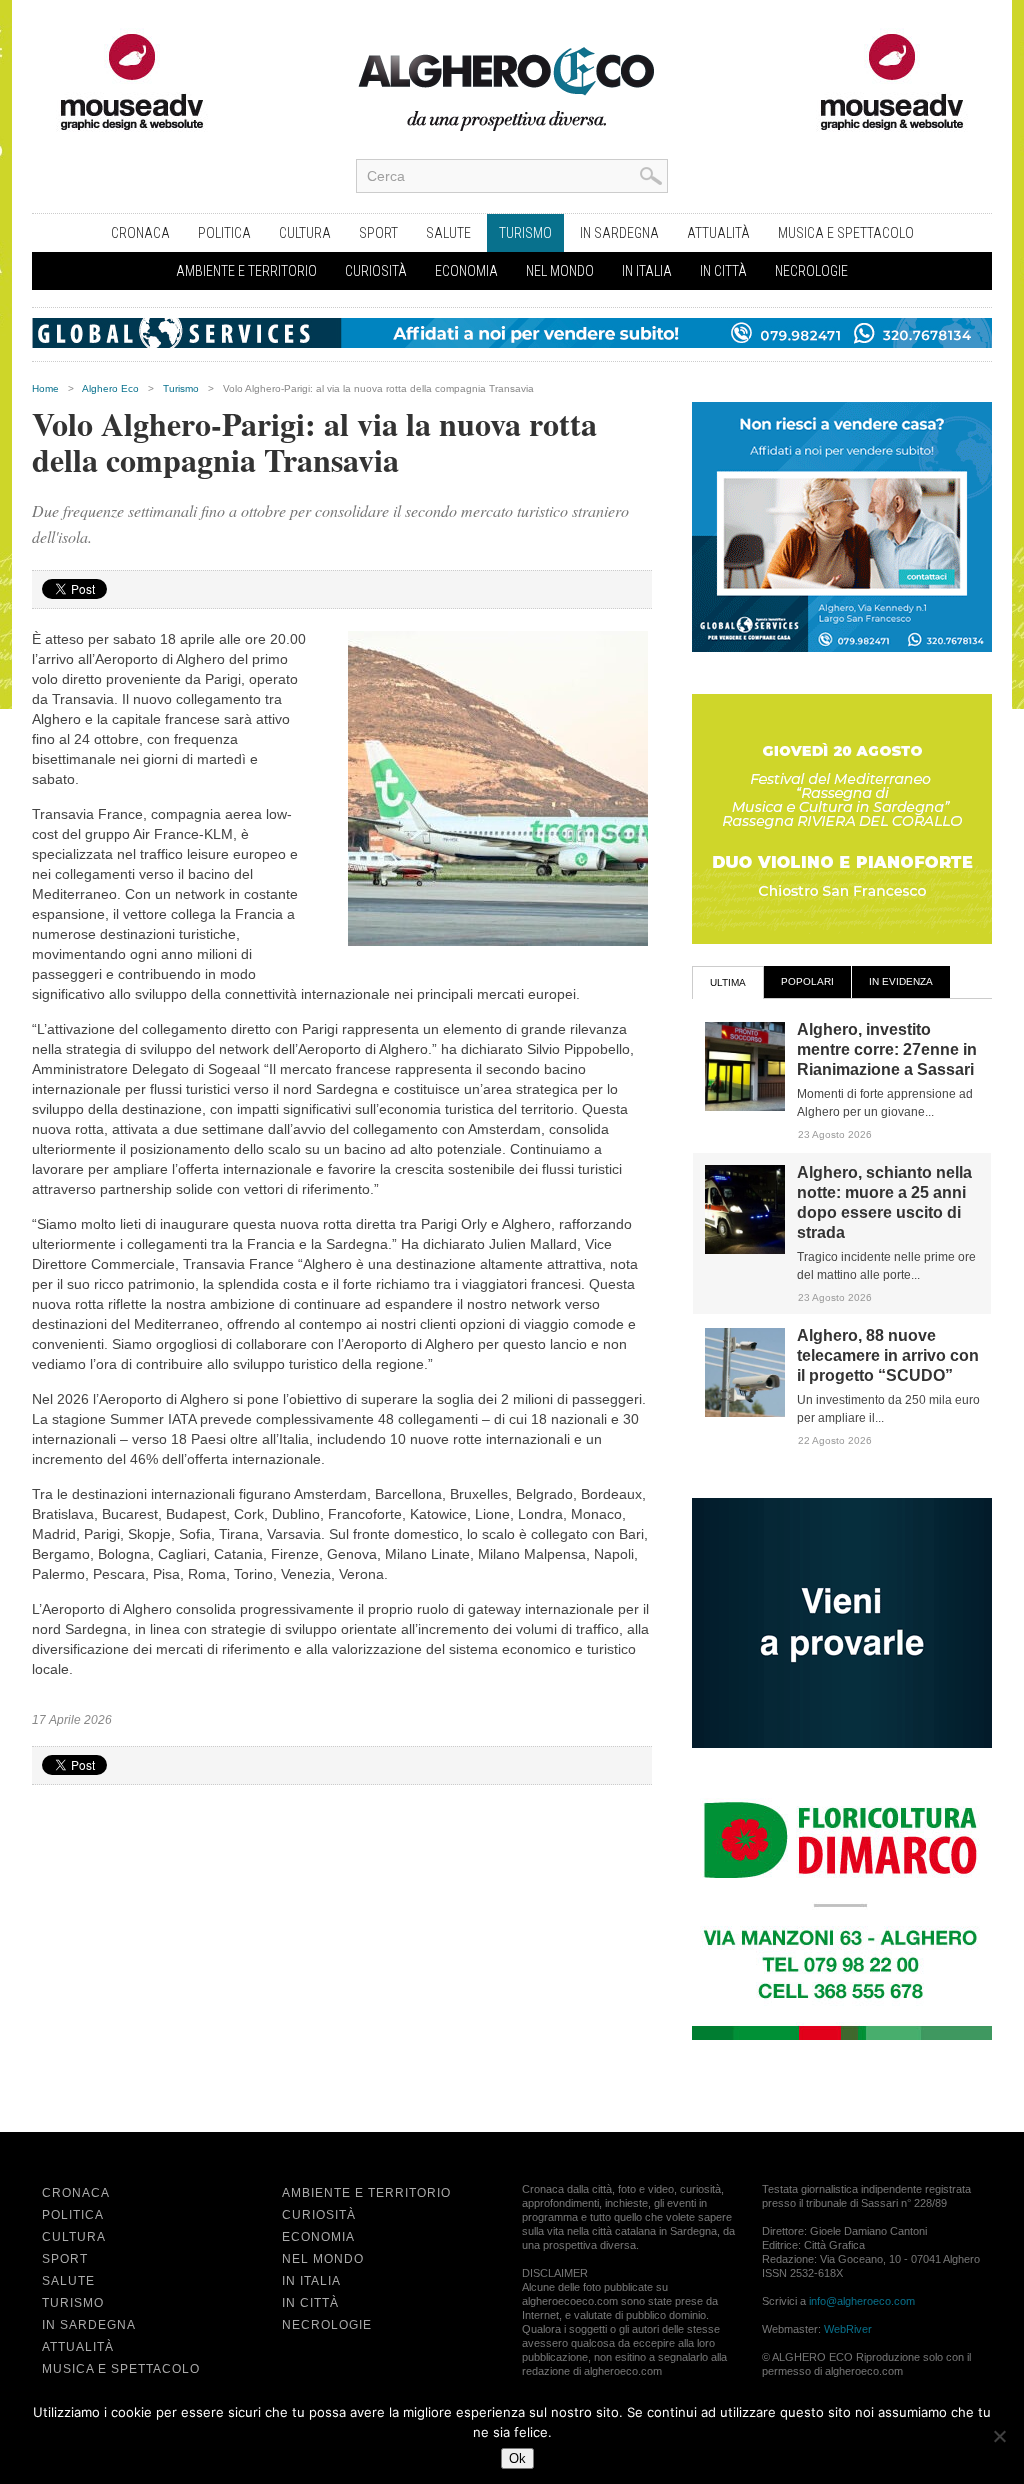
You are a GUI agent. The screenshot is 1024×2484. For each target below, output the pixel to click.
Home (45, 388)
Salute (448, 233)
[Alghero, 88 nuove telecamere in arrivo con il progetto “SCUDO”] (745, 1413)
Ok (517, 2458)
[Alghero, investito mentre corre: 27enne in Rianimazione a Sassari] (745, 1107)
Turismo (525, 233)
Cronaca (140, 233)
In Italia (647, 271)
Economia (466, 271)
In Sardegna (619, 233)
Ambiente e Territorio (246, 271)
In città (723, 271)
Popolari (807, 981)
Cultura (305, 233)
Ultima (728, 982)
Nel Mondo (560, 271)
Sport (378, 233)
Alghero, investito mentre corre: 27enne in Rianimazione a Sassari (887, 1049)
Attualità (718, 233)
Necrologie (811, 271)
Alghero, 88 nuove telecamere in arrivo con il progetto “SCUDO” (888, 1355)
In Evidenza (901, 981)
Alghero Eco (110, 388)
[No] (999, 2436)
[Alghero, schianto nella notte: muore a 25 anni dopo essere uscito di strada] (745, 1250)
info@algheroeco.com (862, 2301)
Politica (224, 233)
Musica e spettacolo (846, 233)
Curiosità (376, 271)
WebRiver (848, 2329)
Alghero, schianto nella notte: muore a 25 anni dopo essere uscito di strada (884, 1202)
